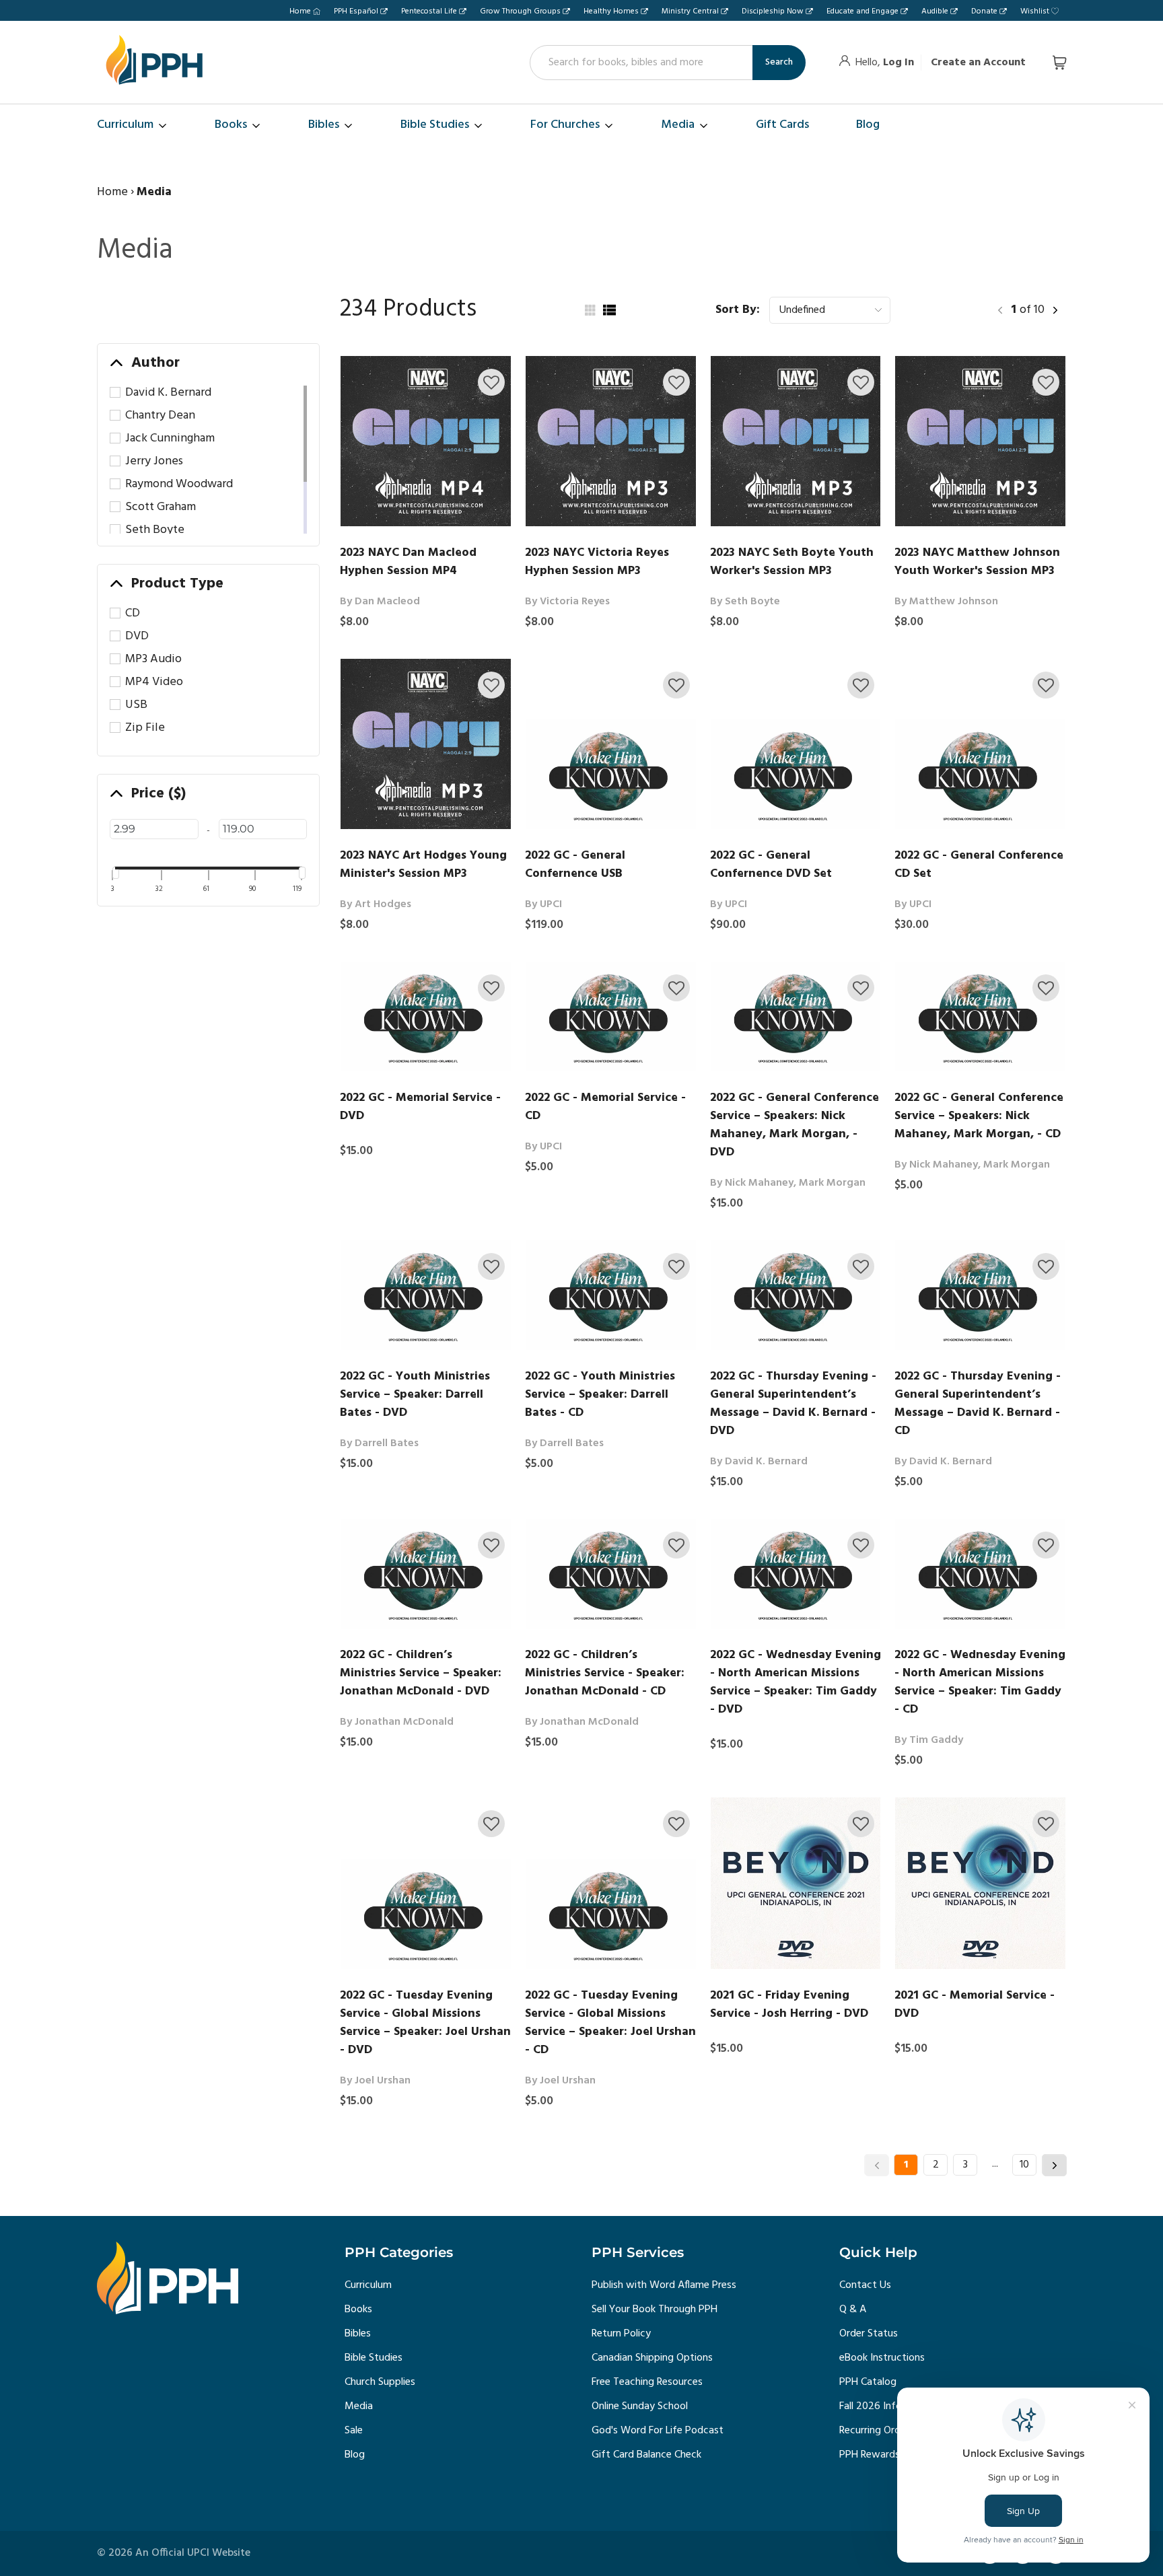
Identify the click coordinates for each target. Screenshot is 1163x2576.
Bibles (358, 2334)
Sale (354, 2431)
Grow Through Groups (520, 11)
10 (1024, 2165)
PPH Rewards (870, 2455)
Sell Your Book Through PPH (655, 2310)
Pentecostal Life (429, 11)
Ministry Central (690, 11)
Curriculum (368, 2285)
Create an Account (978, 63)
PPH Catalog (868, 2382)
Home (300, 11)
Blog (355, 2455)
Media (359, 2406)
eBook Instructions (882, 2358)
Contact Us (865, 2285)
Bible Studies (374, 2358)
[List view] (609, 310)
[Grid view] (589, 310)
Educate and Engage (862, 11)
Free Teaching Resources (647, 2382)
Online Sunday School (640, 2406)
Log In (898, 63)
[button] (491, 382)
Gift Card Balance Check (646, 2455)
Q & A (853, 2310)
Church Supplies (380, 2382)
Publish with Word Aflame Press (664, 2285)
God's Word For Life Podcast (658, 2431)
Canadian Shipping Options (652, 2358)
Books (358, 2310)
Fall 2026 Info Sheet (885, 2406)
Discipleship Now (773, 11)
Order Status (869, 2334)
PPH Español (356, 11)
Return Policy (621, 2334)
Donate (984, 11)
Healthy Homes (611, 11)
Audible (935, 11)
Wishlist (1035, 11)
